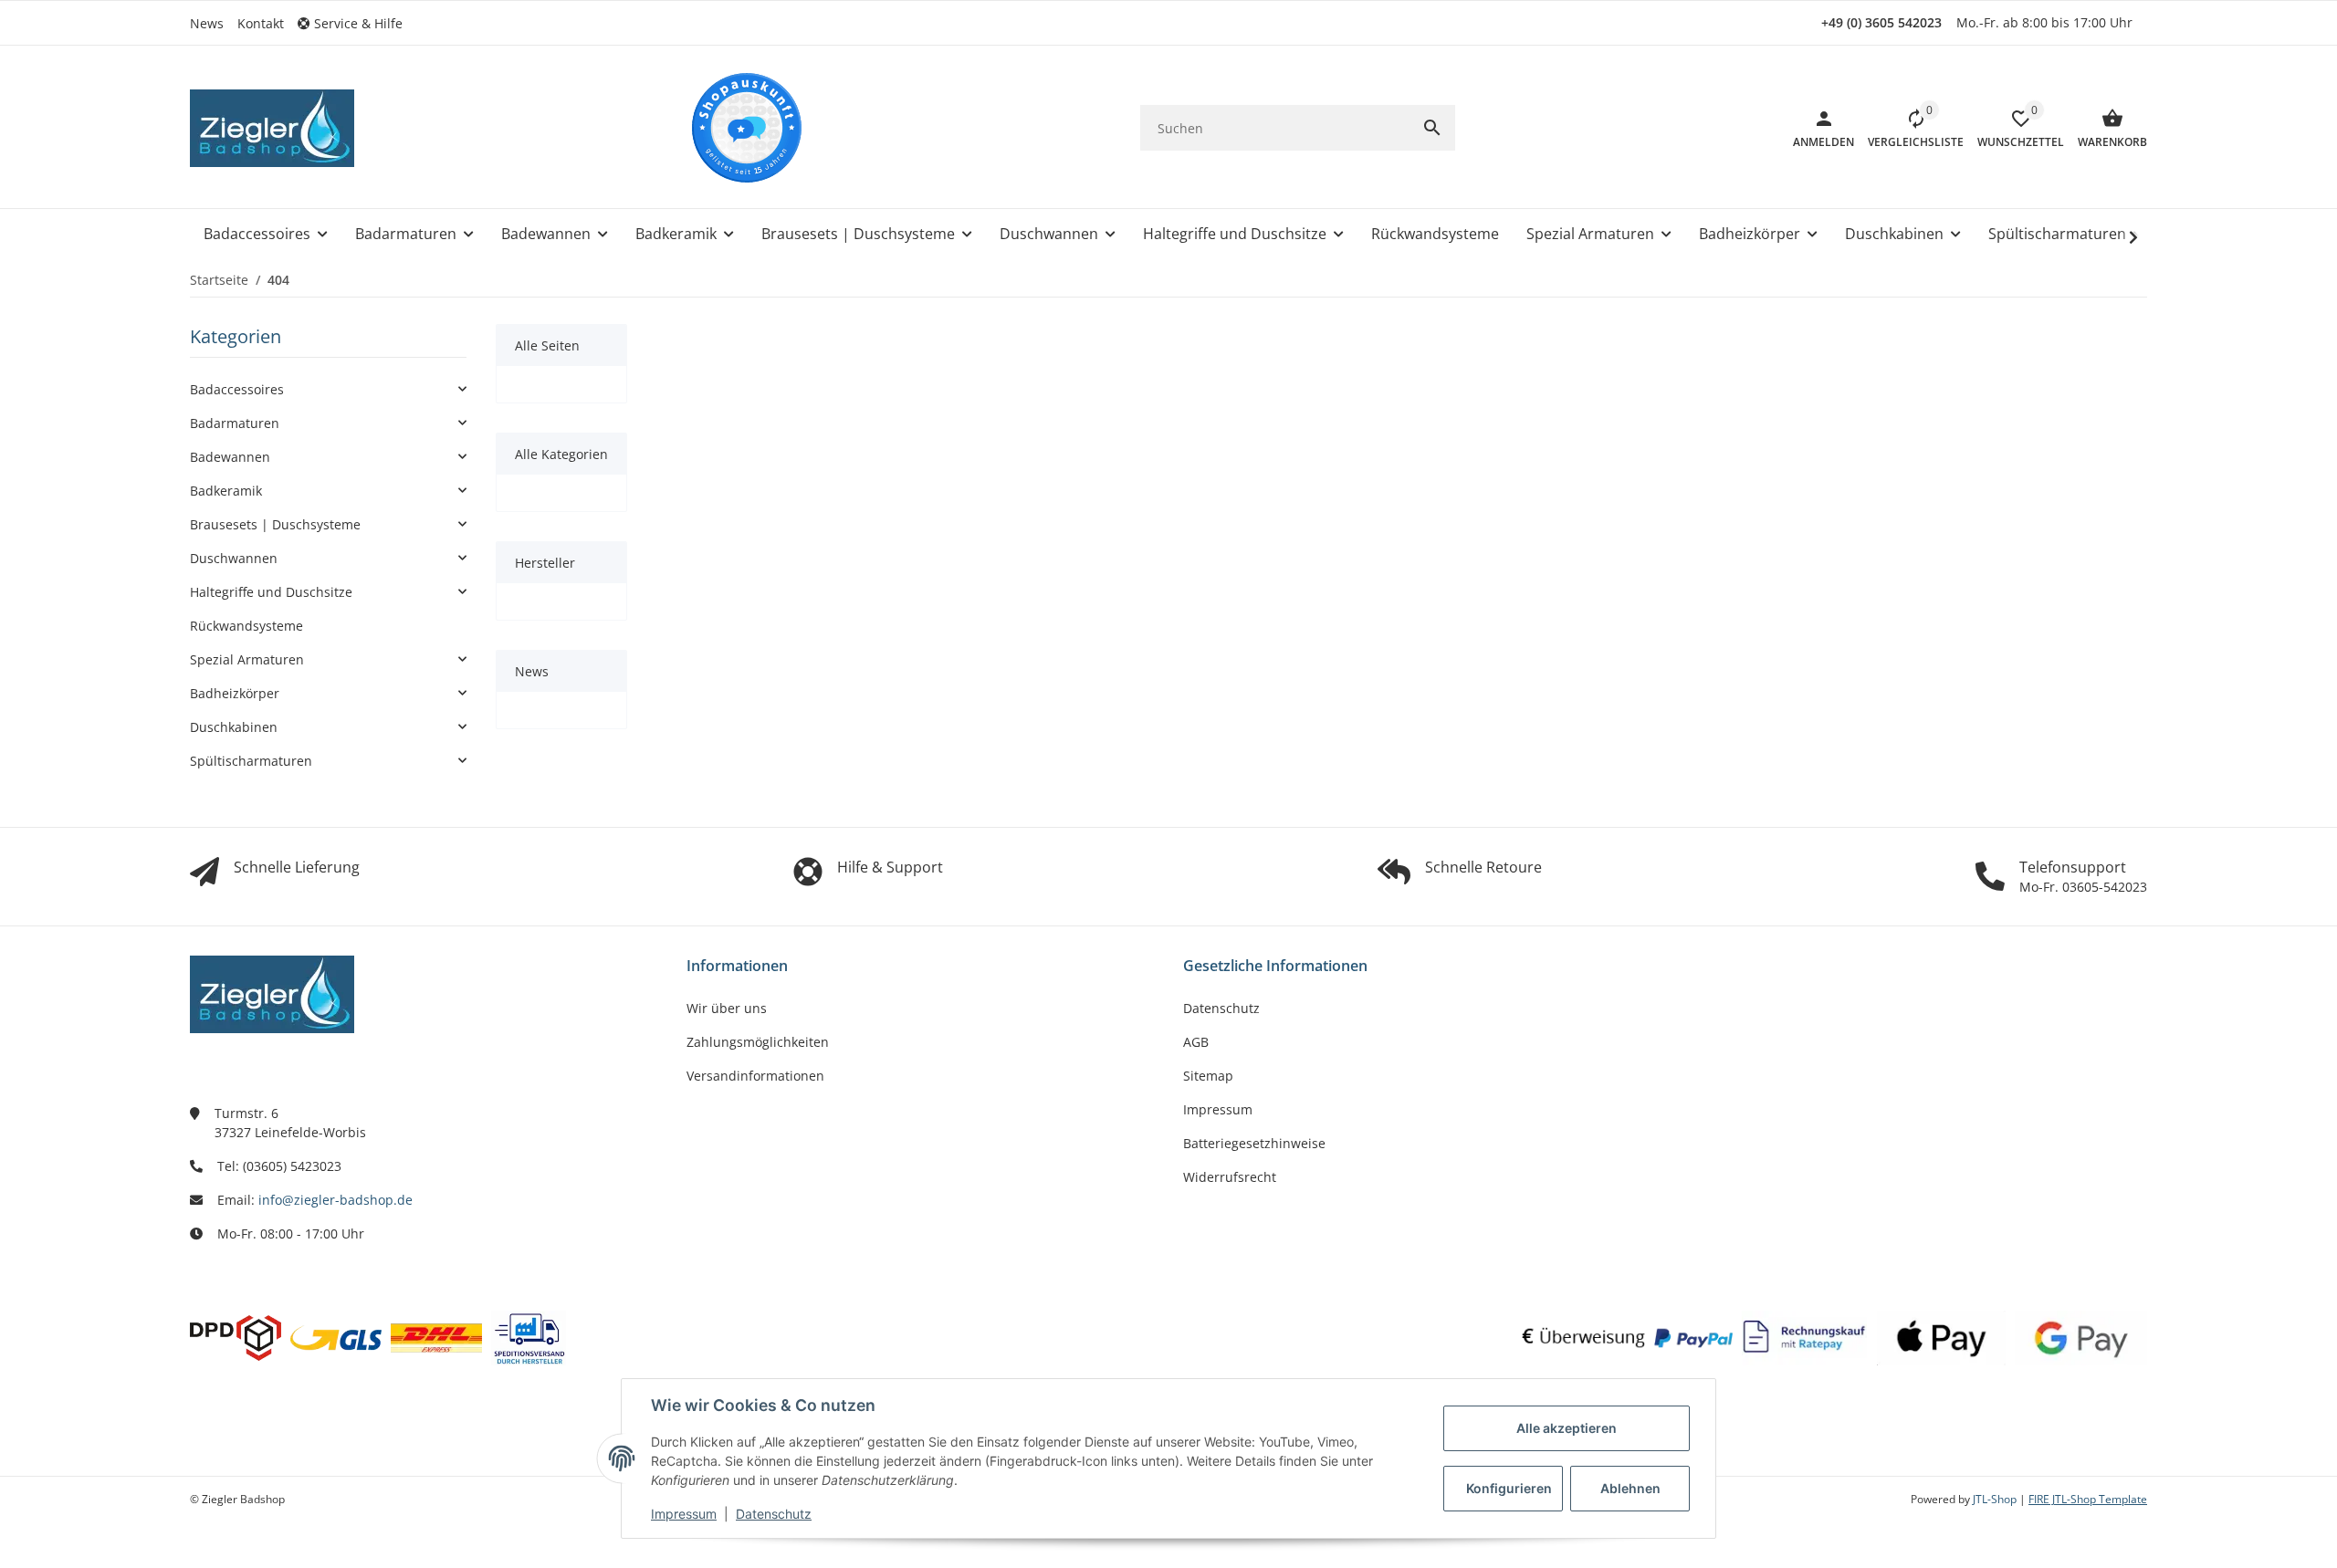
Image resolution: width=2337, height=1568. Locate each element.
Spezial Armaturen (247, 659)
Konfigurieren (1509, 1488)
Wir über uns (727, 1008)
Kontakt (261, 23)
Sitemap (1208, 1076)
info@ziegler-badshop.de (335, 1200)
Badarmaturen (235, 423)
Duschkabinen (234, 727)
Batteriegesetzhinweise (1254, 1143)
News (207, 23)
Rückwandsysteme (246, 626)
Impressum (684, 1514)
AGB (1196, 1042)
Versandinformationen (755, 1076)
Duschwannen (234, 558)
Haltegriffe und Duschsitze (271, 592)
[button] (357, 23)
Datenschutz (774, 1514)
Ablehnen (1630, 1488)
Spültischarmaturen (251, 761)
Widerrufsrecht (1230, 1177)
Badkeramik (226, 491)
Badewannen (230, 457)
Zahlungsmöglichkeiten (758, 1042)
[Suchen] (1432, 128)
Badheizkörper (235, 693)
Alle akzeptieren (1567, 1428)
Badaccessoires (237, 389)
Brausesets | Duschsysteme (275, 524)
